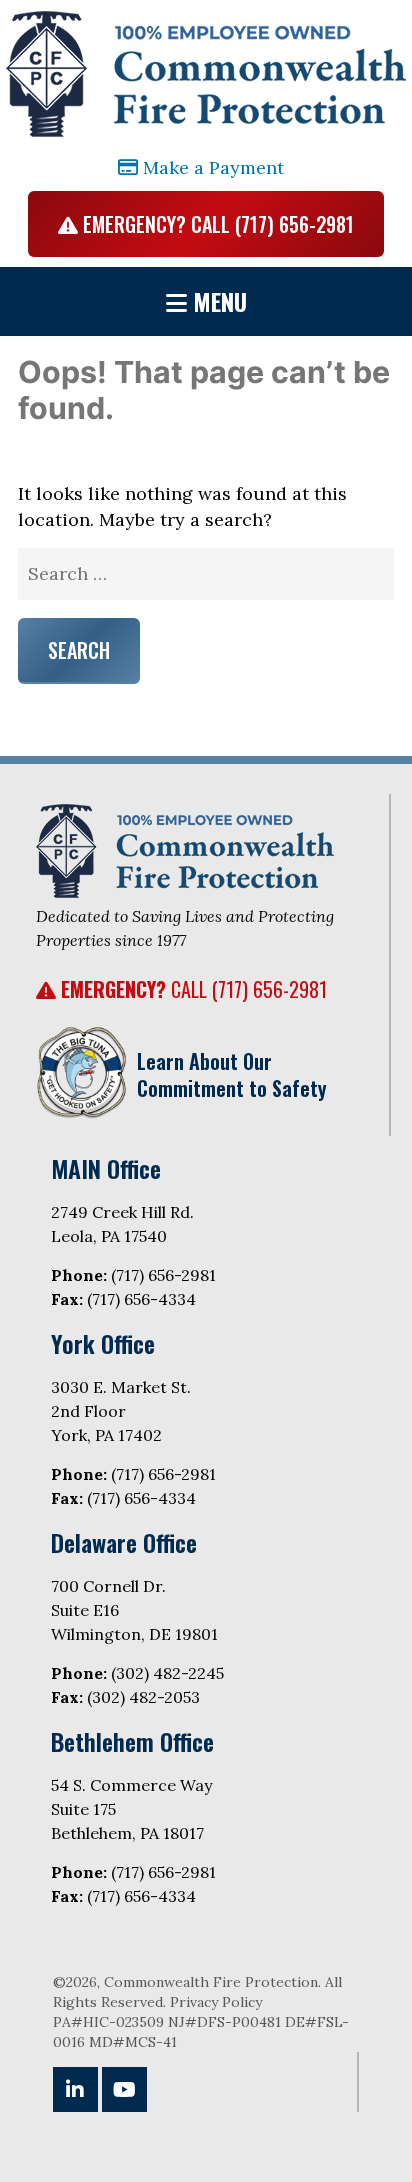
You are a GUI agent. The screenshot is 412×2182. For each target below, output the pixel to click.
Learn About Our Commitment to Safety (232, 1074)
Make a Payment (211, 167)
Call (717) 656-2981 (194, 989)
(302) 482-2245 (167, 1673)
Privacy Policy (216, 2002)
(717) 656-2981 (163, 1275)
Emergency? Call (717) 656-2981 (216, 224)
